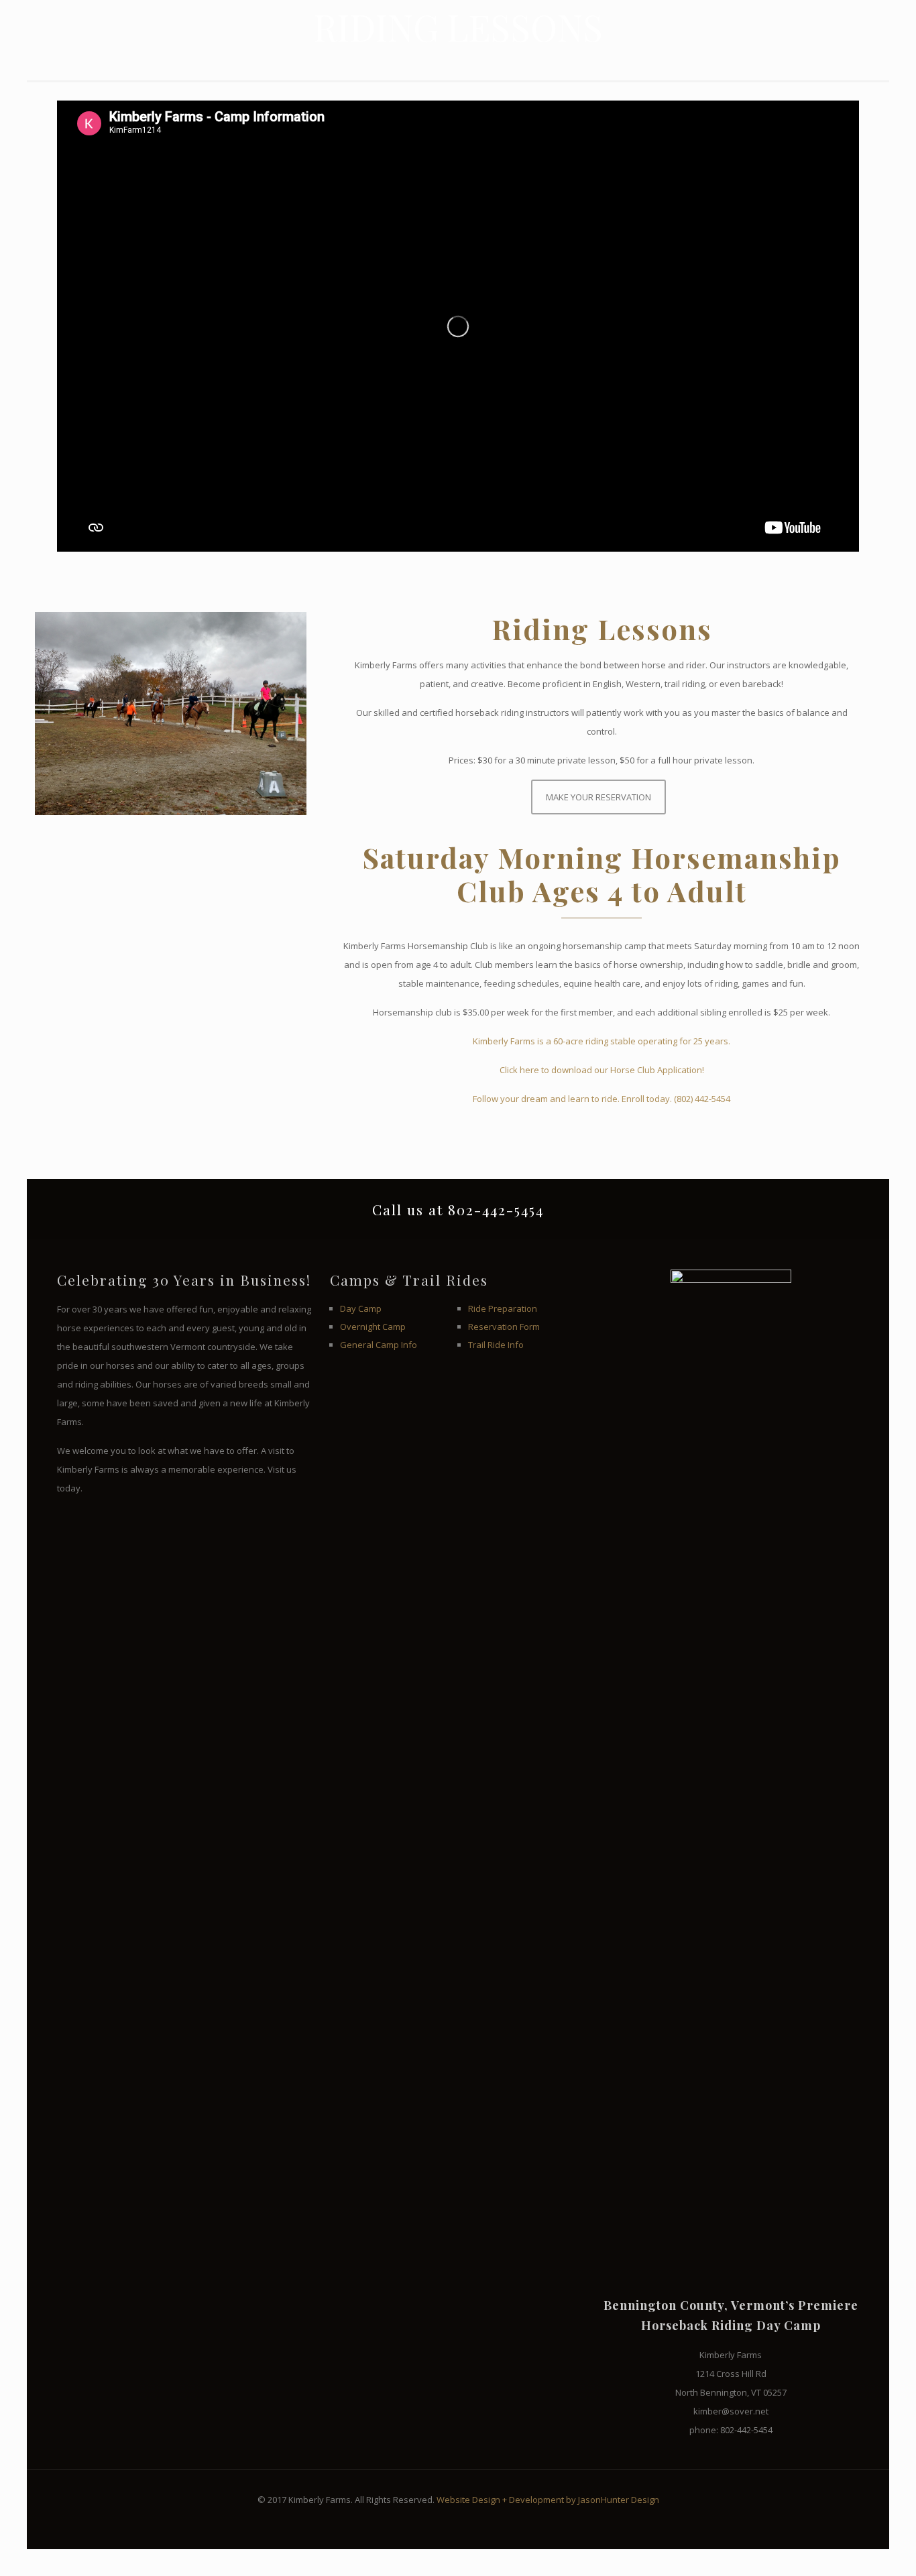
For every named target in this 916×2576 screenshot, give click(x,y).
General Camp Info (379, 1345)
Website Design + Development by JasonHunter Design (548, 2500)
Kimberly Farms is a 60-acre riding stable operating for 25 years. (602, 1041)
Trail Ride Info (496, 1345)
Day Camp (361, 1308)
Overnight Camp (373, 1327)
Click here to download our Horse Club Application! (602, 1070)
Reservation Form (504, 1327)
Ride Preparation (503, 1308)
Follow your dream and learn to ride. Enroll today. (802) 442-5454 (602, 1099)
